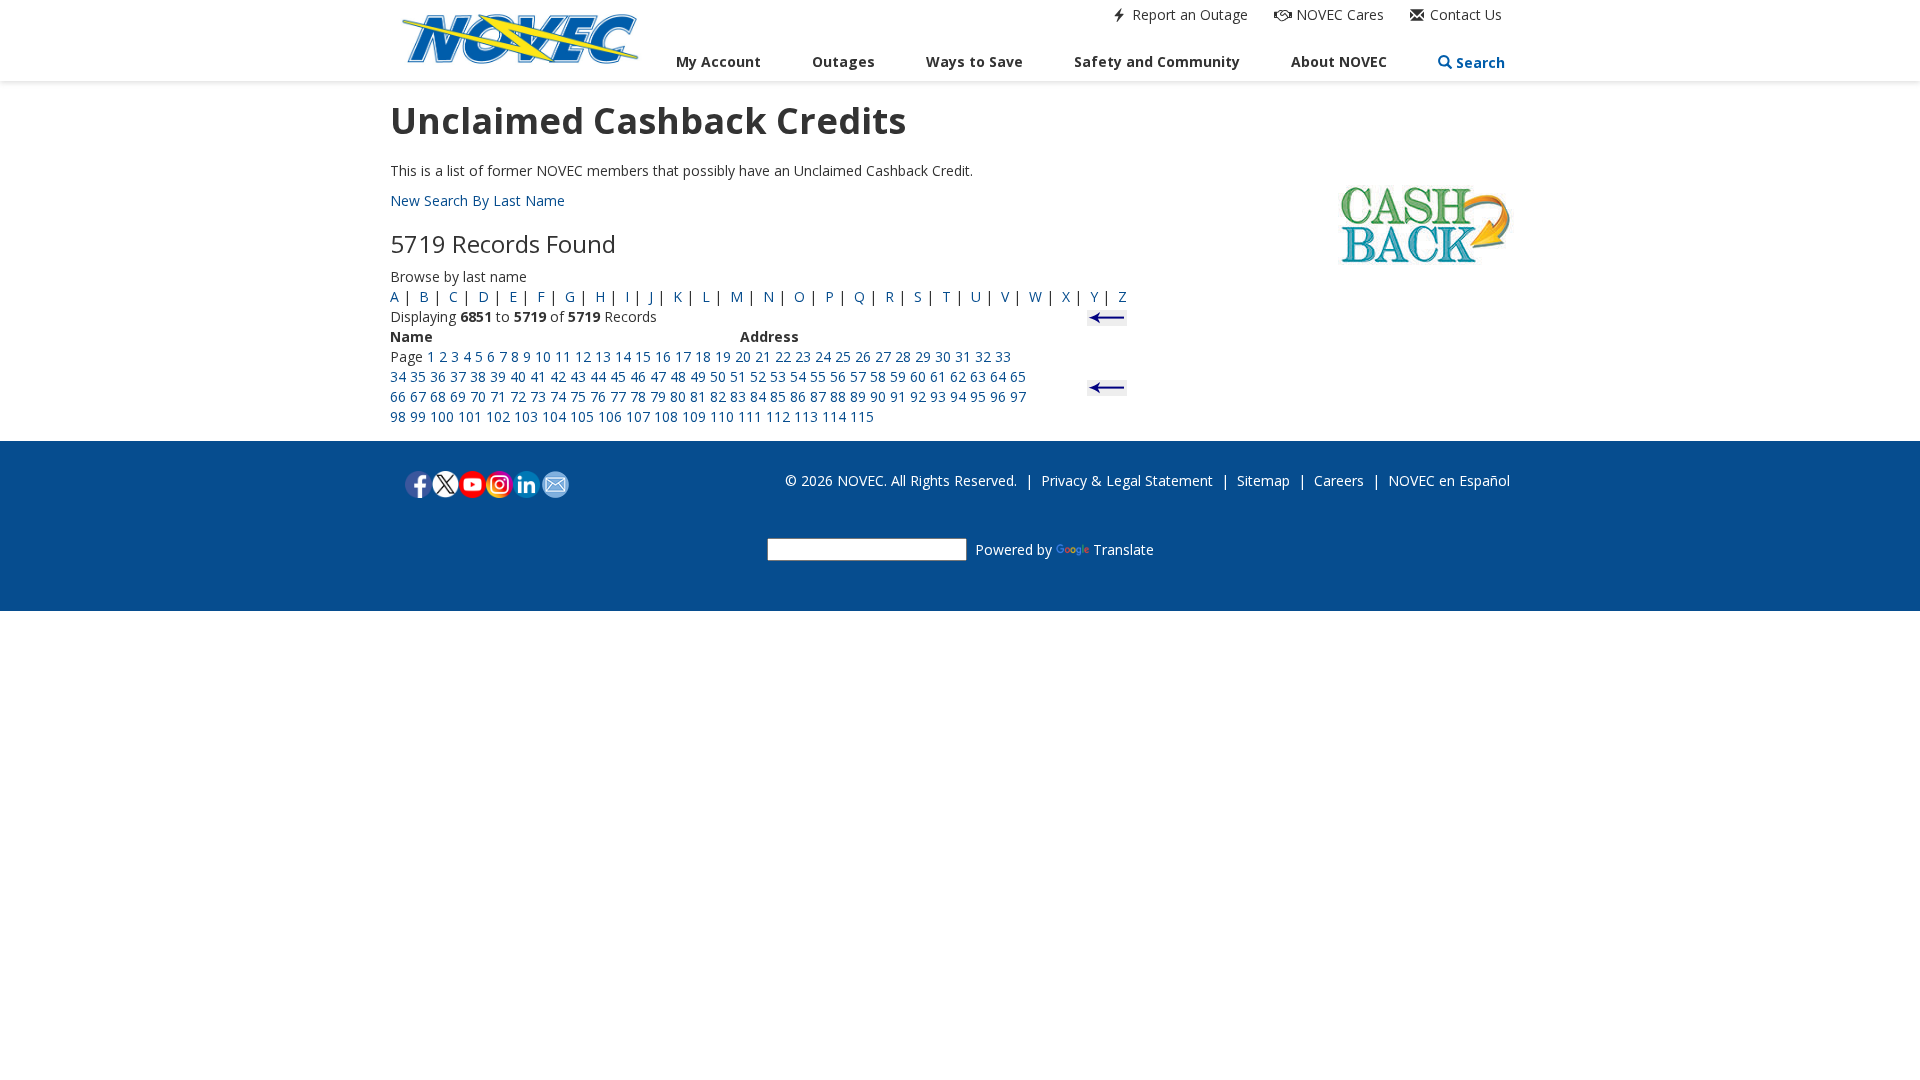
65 (1018, 376)
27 (883, 356)
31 (963, 356)
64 (998, 376)
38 (478, 376)
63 (978, 376)
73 (538, 396)
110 (722, 416)
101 (470, 416)
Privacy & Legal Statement (1127, 480)
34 (398, 376)
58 (878, 376)
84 (758, 396)
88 (838, 396)
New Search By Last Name (477, 200)
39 (498, 376)
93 (938, 396)
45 (618, 376)
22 (783, 356)
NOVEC (1338, 14)
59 (898, 376)
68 (438, 396)
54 (798, 376)
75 (578, 396)
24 (823, 356)
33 (1003, 356)
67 (418, 396)
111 (750, 416)
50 (718, 376)
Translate (1123, 549)
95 (978, 396)
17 (683, 356)
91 (898, 396)
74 (558, 396)
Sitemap (1263, 480)
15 (643, 356)
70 (478, 396)
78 (638, 396)
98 (398, 416)
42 (558, 376)
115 (862, 416)
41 (538, 376)
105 (582, 416)
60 (918, 376)
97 (1018, 396)
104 (554, 416)
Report (1188, 14)
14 (623, 356)
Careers (1339, 480)
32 (983, 356)
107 (638, 416)
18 (703, 356)
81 (698, 396)
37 (458, 376)
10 (543, 356)
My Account (718, 61)
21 (763, 356)
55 (818, 376)
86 (798, 396)
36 (438, 376)
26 (863, 356)
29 (923, 356)
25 (843, 356)
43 (578, 376)
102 (498, 416)
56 (838, 376)
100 (442, 416)
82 (718, 396)
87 (818, 396)
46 (638, 376)
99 (418, 416)
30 (943, 356)
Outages (843, 61)
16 (663, 356)
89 (858, 396)
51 (738, 376)
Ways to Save (974, 61)
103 (526, 416)
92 (918, 396)
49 (698, 376)
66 (398, 396)
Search (1478, 62)
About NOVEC (1339, 61)
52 (758, 376)
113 (806, 416)
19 (723, 356)
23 (803, 356)
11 (563, 356)
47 (658, 376)
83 (738, 396)
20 (743, 356)
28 (903, 356)
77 (618, 396)
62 (958, 376)
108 (666, 416)
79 (658, 396)
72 (518, 396)
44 (598, 376)
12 (583, 356)
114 (834, 416)
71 (498, 396)
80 (678, 396)
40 (518, 376)
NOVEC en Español (1449, 480)
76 (598, 396)
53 (778, 376)
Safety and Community (1157, 61)
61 (938, 376)
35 (418, 376)
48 (678, 376)
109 (694, 416)
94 (958, 396)
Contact (1464, 14)
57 (858, 376)
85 (778, 396)
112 (778, 416)
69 (458, 396)
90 (878, 396)
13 (603, 356)
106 (610, 416)
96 (998, 396)
